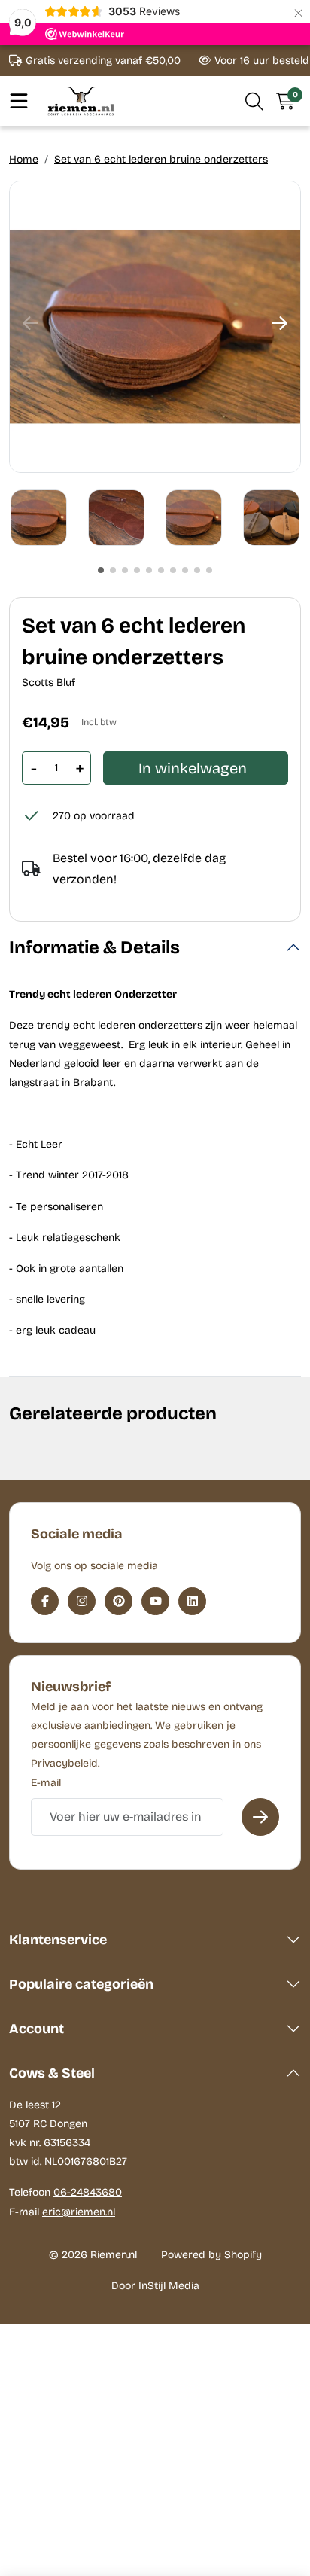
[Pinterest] (119, 1601)
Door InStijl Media (155, 2286)
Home (24, 159)
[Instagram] (82, 1601)
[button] (255, 101)
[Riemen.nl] (81, 101)
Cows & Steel (52, 2073)
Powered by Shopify (211, 2255)
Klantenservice (58, 1940)
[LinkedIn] (192, 1601)
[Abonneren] (260, 1817)
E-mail (46, 1783)
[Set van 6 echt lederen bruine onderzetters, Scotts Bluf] (155, 327)
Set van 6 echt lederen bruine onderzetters (161, 159)
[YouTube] (155, 1601)
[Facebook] (45, 1601)
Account (36, 2029)
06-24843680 (88, 2192)
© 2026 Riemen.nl (93, 2255)
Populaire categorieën (81, 1984)
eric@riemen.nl (79, 2212)
